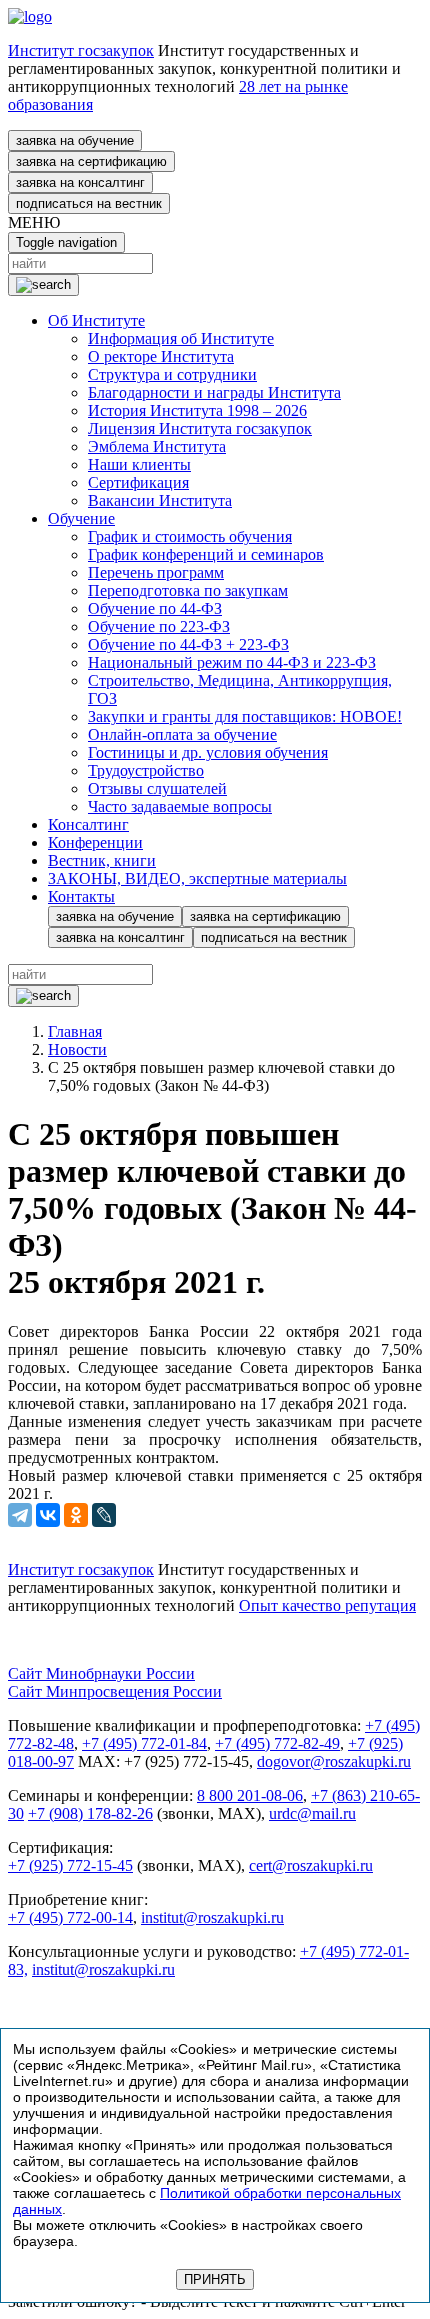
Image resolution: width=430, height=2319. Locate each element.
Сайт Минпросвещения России (115, 1691)
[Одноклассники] (76, 1515)
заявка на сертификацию (91, 161)
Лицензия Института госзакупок (200, 428)
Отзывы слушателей (157, 788)
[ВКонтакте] (48, 1515)
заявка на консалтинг (80, 182)
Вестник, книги (102, 860)
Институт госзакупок (81, 50)
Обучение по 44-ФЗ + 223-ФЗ (188, 644)
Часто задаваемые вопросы (180, 806)
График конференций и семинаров (206, 554)
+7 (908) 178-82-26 (90, 1813)
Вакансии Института (160, 500)
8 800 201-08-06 (250, 1795)
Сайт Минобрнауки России (101, 1673)
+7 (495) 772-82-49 (277, 1743)
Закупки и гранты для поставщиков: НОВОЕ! (245, 716)
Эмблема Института (157, 446)
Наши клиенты (139, 464)
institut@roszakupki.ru (212, 1917)
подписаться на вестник (89, 203)
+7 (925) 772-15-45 (70, 1865)
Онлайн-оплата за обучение (182, 734)
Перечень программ (156, 572)
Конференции (95, 842)
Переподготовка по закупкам (188, 590)
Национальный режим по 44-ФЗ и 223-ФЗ (232, 662)
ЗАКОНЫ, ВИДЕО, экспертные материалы (197, 878)
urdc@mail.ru (312, 1813)
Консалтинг (88, 824)
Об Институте (96, 320)
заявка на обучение (75, 140)
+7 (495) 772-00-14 (70, 1917)
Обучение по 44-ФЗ (155, 608)
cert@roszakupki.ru (311, 1865)
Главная (75, 1031)
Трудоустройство (146, 770)
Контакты (81, 896)
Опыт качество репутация (327, 1605)
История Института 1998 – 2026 (197, 410)
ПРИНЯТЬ (215, 2279)
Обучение (81, 518)
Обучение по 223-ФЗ (159, 626)
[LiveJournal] (104, 1515)
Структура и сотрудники (172, 374)
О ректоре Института (161, 356)
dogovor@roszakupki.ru (334, 1761)
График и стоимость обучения (190, 536)
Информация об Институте (181, 338)
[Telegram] (20, 1515)
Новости (77, 1049)
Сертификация (138, 482)
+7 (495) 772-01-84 (144, 1743)
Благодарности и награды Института (214, 392)
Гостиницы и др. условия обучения (208, 752)
